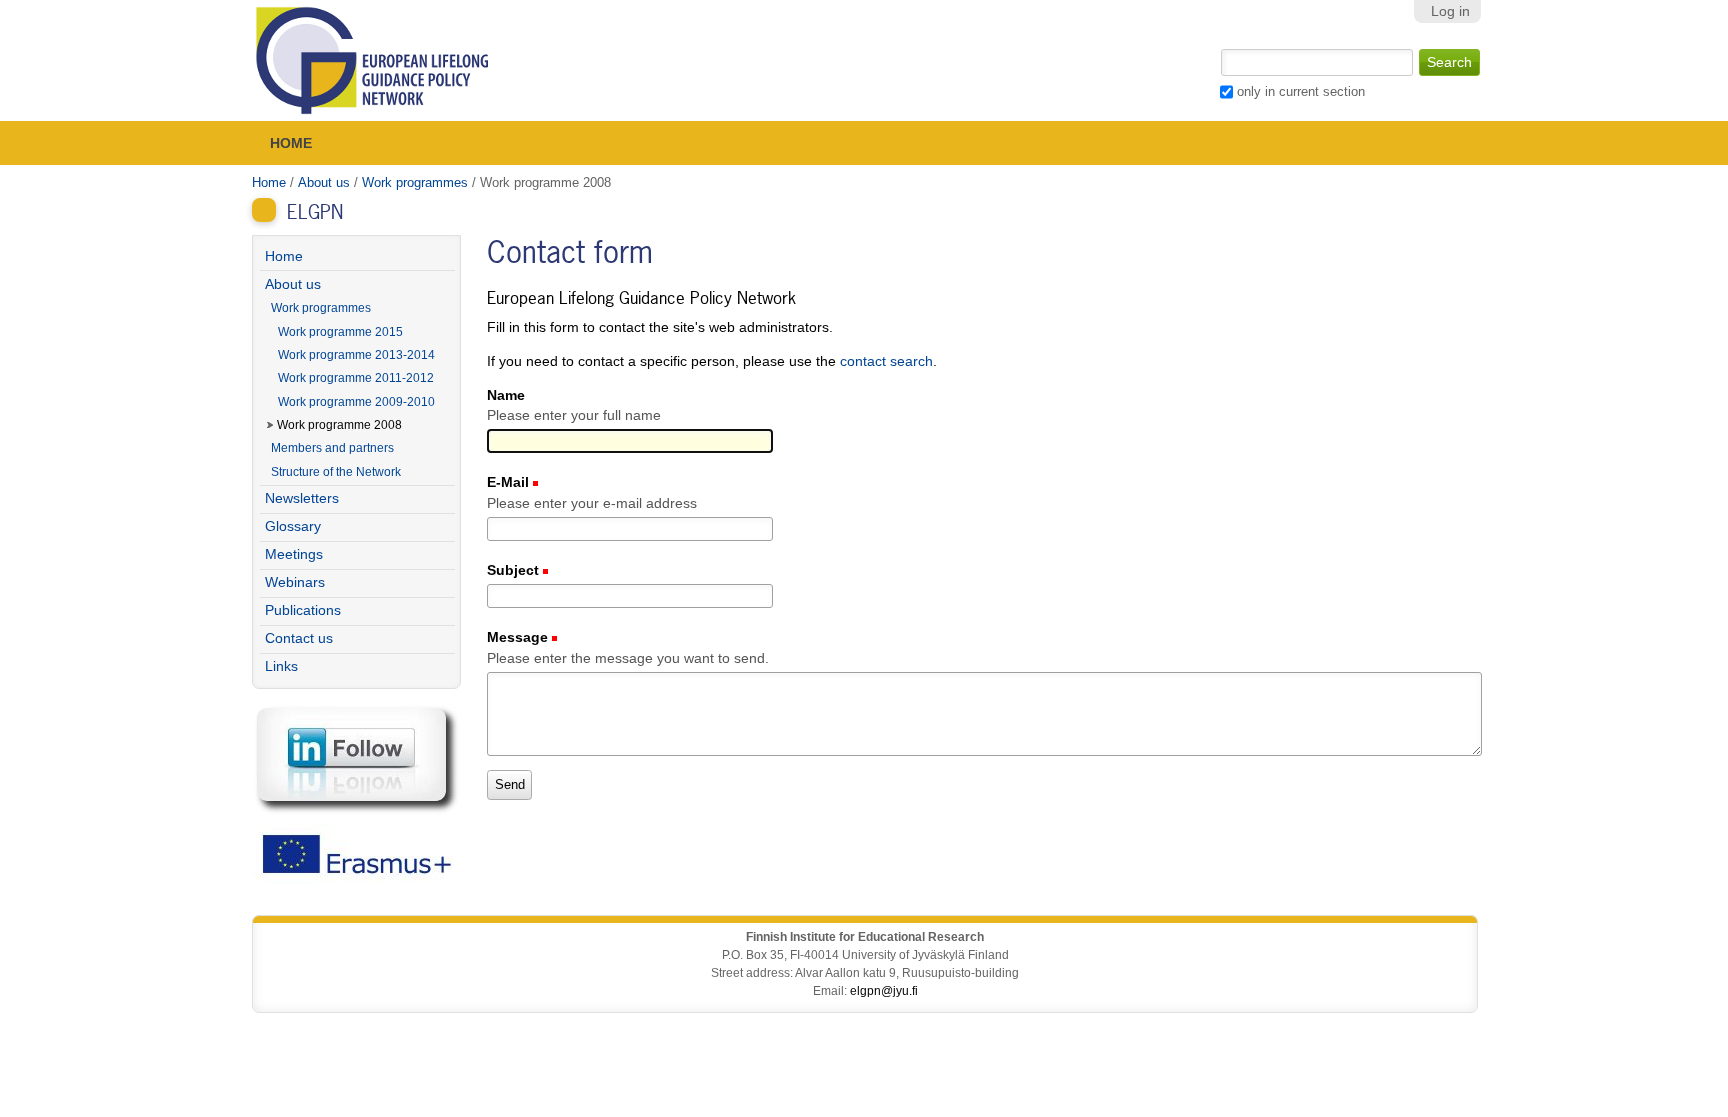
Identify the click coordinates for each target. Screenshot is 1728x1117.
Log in (1450, 11)
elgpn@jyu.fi (884, 991)
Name (506, 395)
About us (324, 182)
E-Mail (510, 482)
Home (291, 143)
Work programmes (415, 182)
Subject (515, 570)
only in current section (1301, 91)
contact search (886, 361)
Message (519, 637)
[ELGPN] (373, 60)
